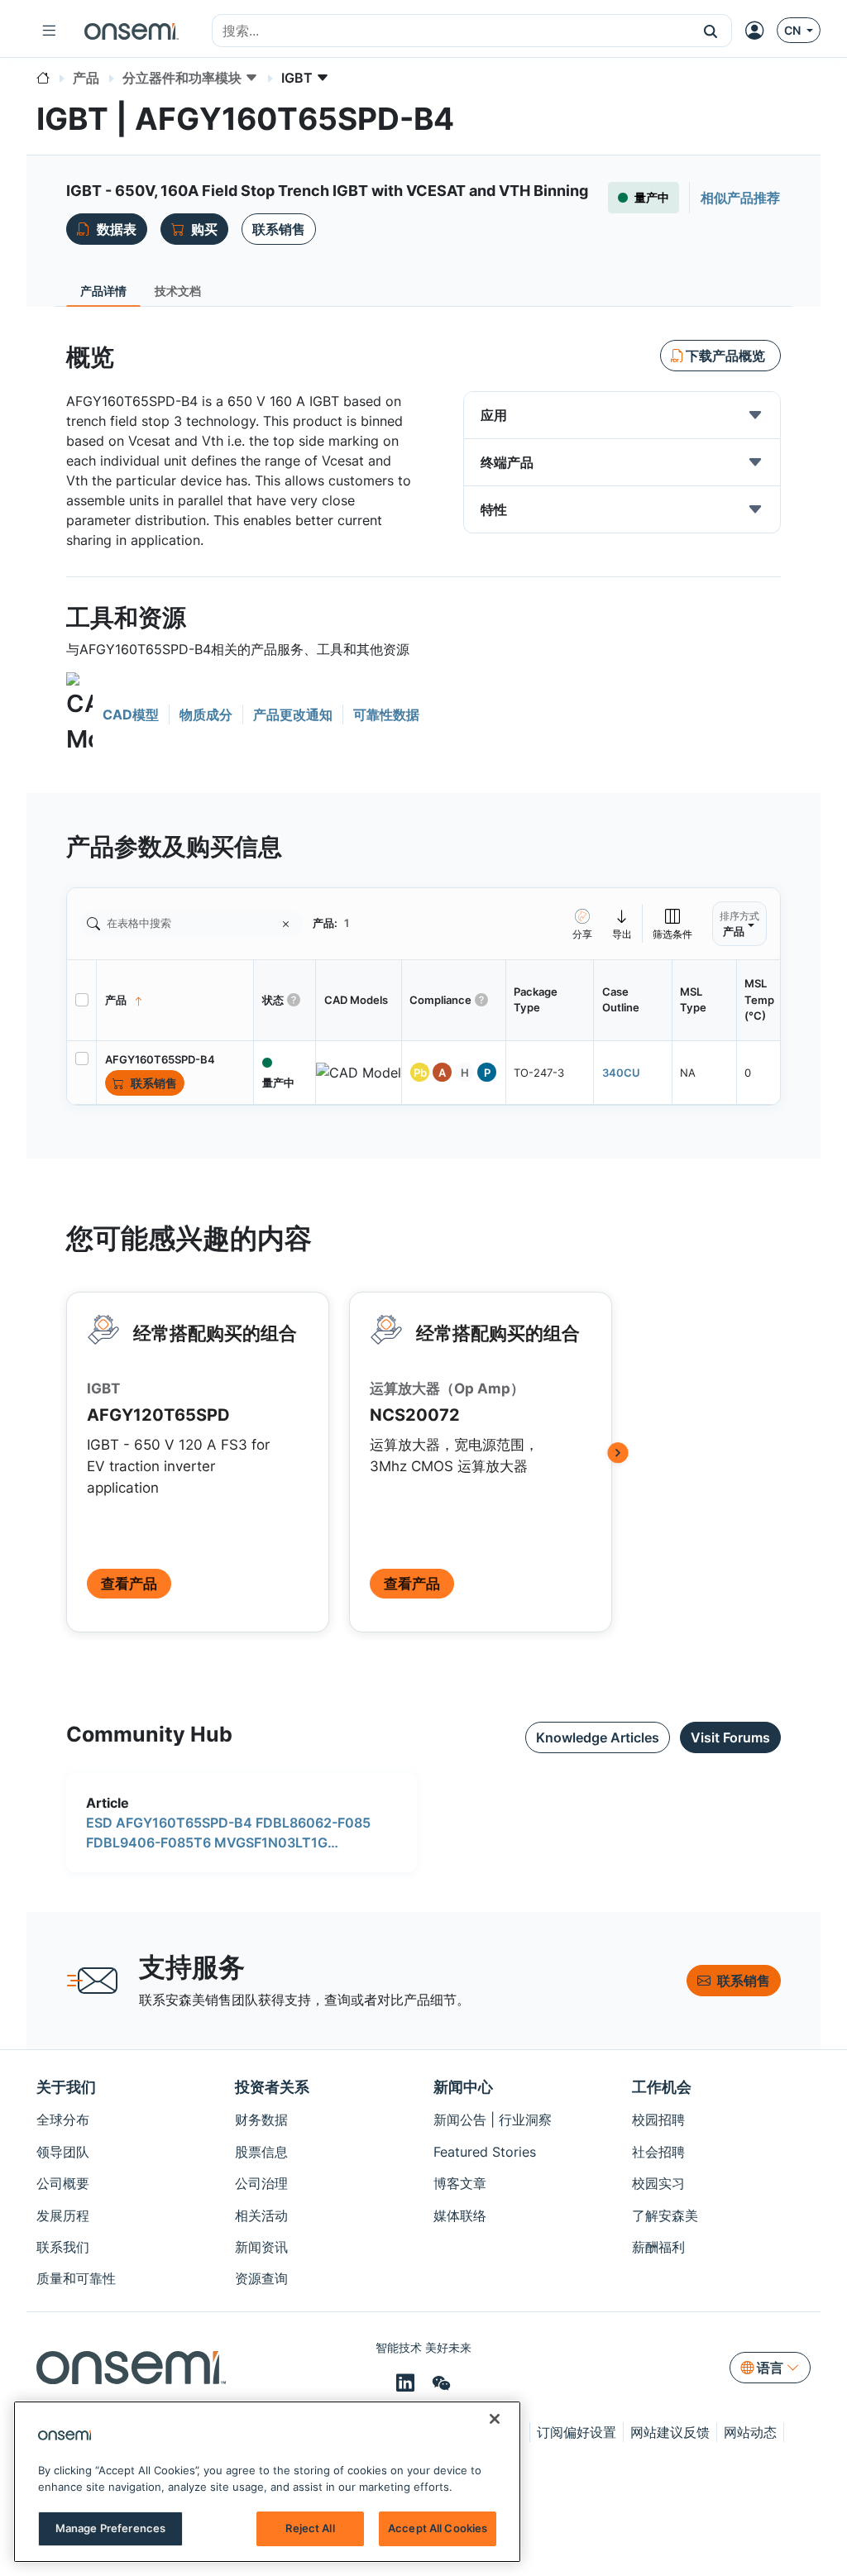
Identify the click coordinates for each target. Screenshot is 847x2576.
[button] (711, 31)
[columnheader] (175, 1000)
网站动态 (750, 2432)
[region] (267, 2482)
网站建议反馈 (670, 2432)
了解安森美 (665, 2215)
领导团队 (63, 2152)
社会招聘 (658, 2152)
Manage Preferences (110, 2528)
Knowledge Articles (598, 1737)
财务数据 (261, 2120)
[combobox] (451, 31)
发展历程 (63, 2215)
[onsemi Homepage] (132, 31)
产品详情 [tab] (103, 291)
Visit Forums (730, 1737)
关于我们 (66, 2087)
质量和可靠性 (76, 2278)
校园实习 (658, 2183)
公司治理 (261, 2183)
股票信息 (261, 2152)
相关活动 (261, 2215)
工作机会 (662, 2087)
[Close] (495, 2419)
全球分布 (63, 2120)
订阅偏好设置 (577, 2432)
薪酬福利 (658, 2247)
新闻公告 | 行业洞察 (493, 2120)
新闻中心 (463, 2087)
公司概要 (63, 2183)
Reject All (310, 2528)
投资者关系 (272, 2087)
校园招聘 (658, 2120)
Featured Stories (485, 2152)
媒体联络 (460, 2215)
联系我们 (63, 2247)
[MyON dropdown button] (759, 31)
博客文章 (460, 2183)
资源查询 (261, 2278)
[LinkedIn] (408, 2382)
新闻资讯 (261, 2247)
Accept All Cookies (438, 2528)
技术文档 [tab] (178, 291)
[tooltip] (622, 923)
